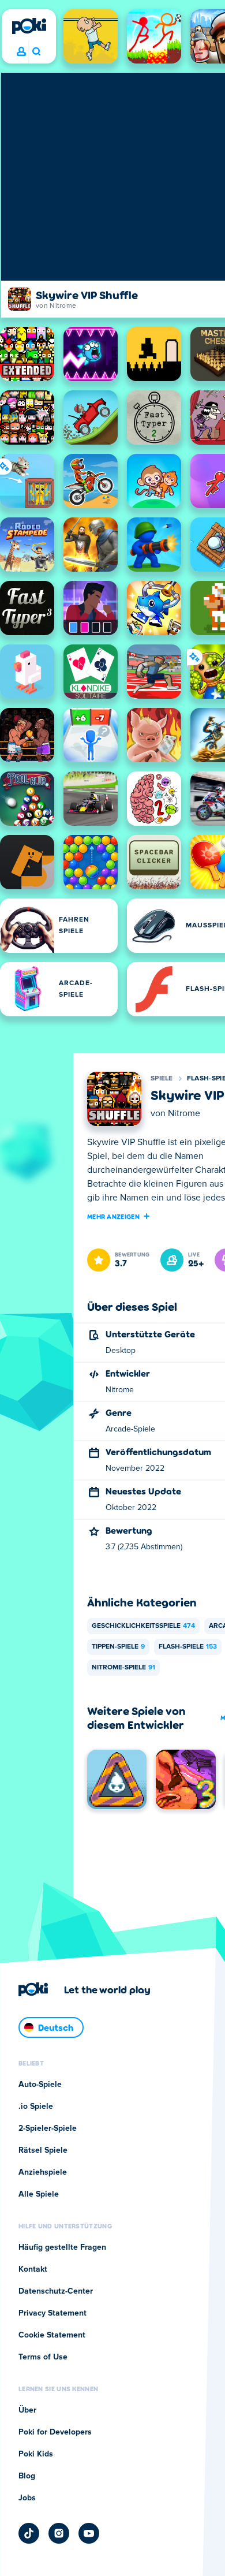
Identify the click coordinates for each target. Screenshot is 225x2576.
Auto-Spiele (40, 2085)
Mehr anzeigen (113, 1216)
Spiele (162, 1079)
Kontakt (33, 2269)
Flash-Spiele (188, 1647)
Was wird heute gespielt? (36, 52)
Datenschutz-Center (56, 2291)
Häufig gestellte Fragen (62, 2247)
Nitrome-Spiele (123, 1668)
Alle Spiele (39, 2194)
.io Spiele (36, 2107)
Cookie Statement (52, 2335)
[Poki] (29, 26)
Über (27, 2410)
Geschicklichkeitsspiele (143, 1626)
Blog (27, 2476)
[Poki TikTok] (29, 2533)
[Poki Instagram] (59, 2533)
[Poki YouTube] (89, 2533)
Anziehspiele (43, 2172)
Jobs (27, 2498)
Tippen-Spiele (118, 1647)
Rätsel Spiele (43, 2150)
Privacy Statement (52, 2313)
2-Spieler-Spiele (48, 2128)
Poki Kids (36, 2454)
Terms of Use (43, 2357)
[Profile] (21, 52)
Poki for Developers (55, 2432)
